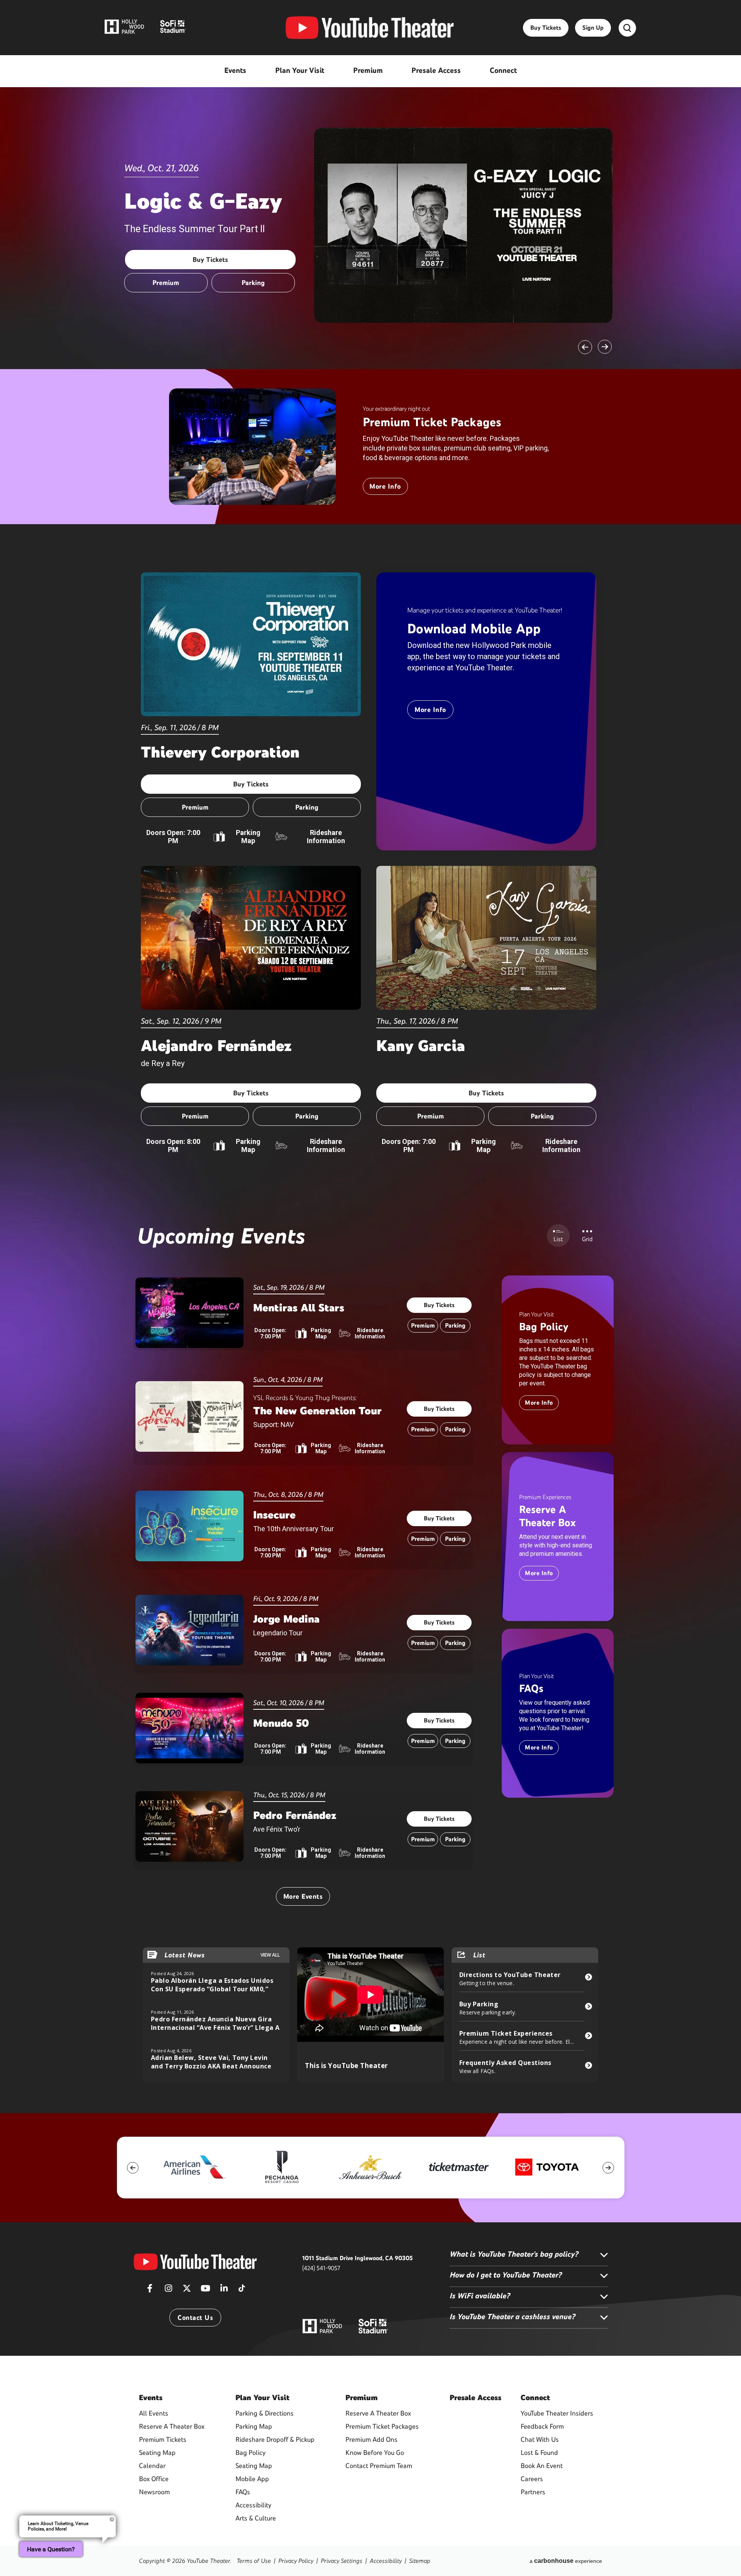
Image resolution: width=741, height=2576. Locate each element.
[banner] (252, 447)
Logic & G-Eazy (203, 201)
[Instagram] (168, 2291)
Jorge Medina (286, 1619)
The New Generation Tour (317, 1410)
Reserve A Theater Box (547, 1516)
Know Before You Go (375, 2453)
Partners (533, 2492)
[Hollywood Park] (322, 2327)
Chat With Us (540, 2439)
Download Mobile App (474, 629)
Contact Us (195, 2318)
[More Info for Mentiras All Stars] (189, 1313)
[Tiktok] (242, 2286)
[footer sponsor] (194, 2167)
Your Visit (262, 2397)
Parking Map (248, 837)
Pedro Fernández (295, 1815)
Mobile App (252, 2479)
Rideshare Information (326, 837)
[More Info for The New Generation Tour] (189, 1416)
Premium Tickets (163, 2439)
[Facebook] (150, 2291)
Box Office (154, 2479)
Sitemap (420, 2561)
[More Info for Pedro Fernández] (189, 1826)
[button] (585, 347)
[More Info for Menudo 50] (189, 1728)
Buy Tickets (546, 28)
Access (475, 2397)
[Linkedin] (224, 2291)
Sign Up (593, 28)
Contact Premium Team (379, 2466)
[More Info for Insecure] (189, 1526)
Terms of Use (254, 2561)
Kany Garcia (421, 1046)
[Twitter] (187, 2291)
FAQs (531, 1688)
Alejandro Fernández (216, 1046)
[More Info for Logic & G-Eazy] (463, 225)
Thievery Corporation (220, 752)
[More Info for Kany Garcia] (486, 938)
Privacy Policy (296, 2561)
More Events (303, 1896)
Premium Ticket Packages (432, 422)
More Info (385, 486)
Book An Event (542, 2466)
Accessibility (253, 2505)
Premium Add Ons (371, 2439)
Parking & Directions (265, 2413)
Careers (532, 2479)
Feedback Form (542, 2426)
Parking (253, 283)
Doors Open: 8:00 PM (173, 1145)
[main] (370, 1057)
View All (270, 1955)
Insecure (274, 1515)
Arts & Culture (256, 2518)
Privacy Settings (342, 2561)
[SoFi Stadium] (373, 2325)
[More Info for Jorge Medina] (189, 1630)
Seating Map (157, 2453)
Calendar (152, 2466)
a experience (566, 2561)
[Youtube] (205, 2291)
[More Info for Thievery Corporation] (251, 644)
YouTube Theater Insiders (557, 2413)
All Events (154, 2413)
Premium (166, 283)
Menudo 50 (281, 1723)
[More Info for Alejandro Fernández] (251, 938)
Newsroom (154, 2492)
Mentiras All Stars (299, 1307)
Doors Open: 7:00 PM (173, 837)
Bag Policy (544, 1326)
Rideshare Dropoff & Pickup (275, 2439)
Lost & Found (539, 2453)
